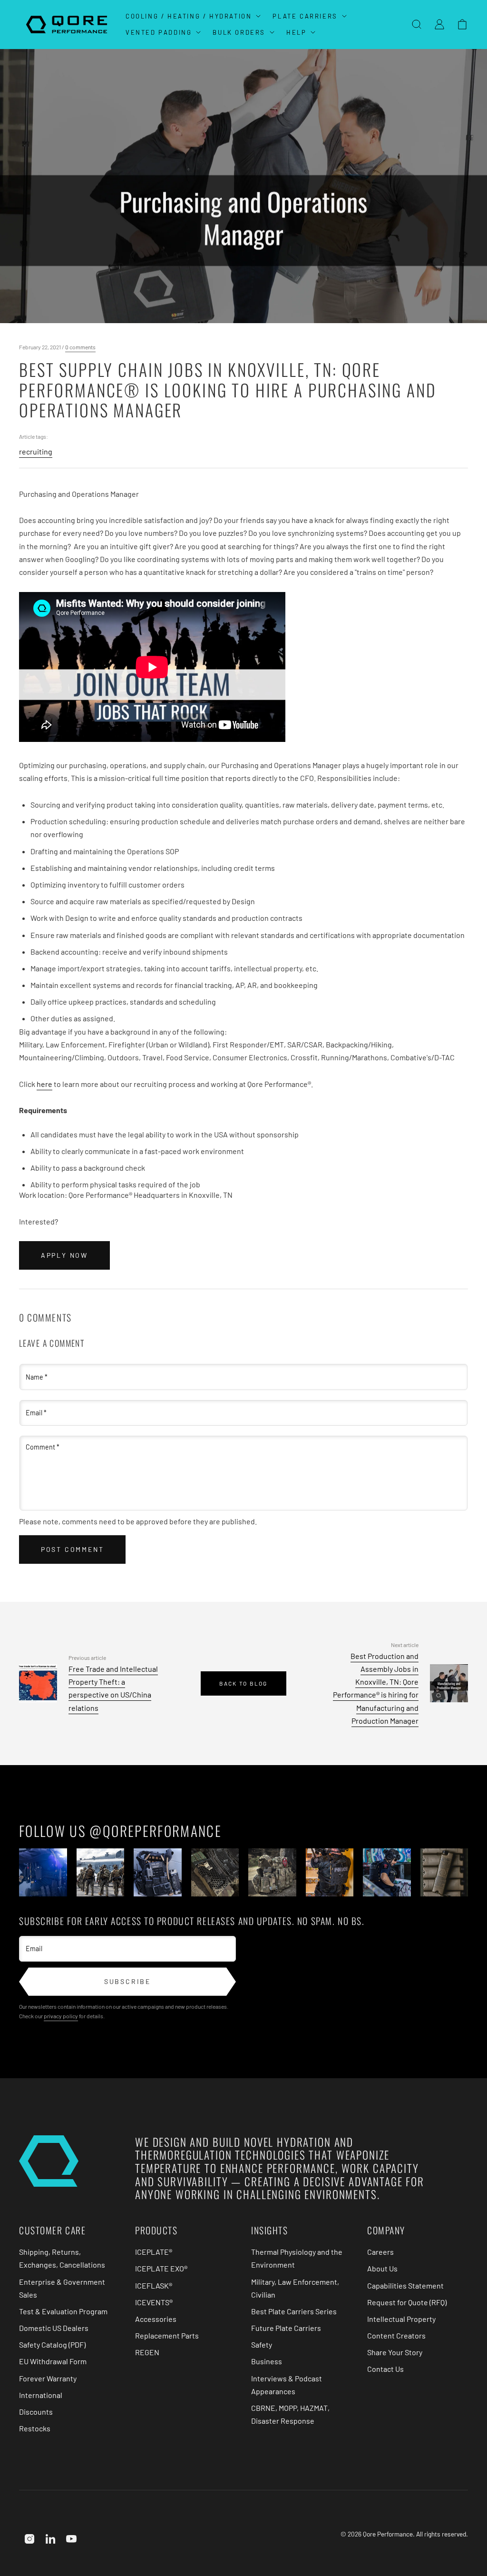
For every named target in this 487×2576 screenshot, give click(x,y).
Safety (262, 2344)
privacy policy (61, 2016)
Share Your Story (395, 2352)
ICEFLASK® (154, 2285)
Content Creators (396, 2335)
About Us (382, 2268)
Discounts (36, 2412)
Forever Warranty (48, 2378)
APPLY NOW (64, 1255)
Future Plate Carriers (286, 2328)
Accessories (156, 2319)
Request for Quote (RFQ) (407, 2302)
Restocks (35, 2428)
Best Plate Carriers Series (294, 2311)
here (44, 1084)
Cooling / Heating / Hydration (189, 16)
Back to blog (243, 1683)
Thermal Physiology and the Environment (297, 2258)
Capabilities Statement (405, 2285)
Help (296, 32)
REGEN (147, 2352)
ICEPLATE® (154, 2252)
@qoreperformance (156, 1831)
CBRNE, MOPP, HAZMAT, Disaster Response (290, 2414)
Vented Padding (159, 32)
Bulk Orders (239, 32)
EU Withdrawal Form (53, 2361)
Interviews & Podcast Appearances (287, 2385)
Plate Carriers (305, 16)
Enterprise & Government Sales (62, 2288)
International (41, 2395)
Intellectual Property (401, 2319)
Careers (380, 2252)
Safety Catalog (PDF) (52, 2344)
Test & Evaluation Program (63, 2311)
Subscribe (127, 1981)
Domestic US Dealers (54, 2328)
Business (267, 2361)
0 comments (80, 347)
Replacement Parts (167, 2335)
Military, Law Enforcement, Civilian (295, 2288)
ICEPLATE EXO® (161, 2268)
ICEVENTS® (154, 2302)
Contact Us (385, 2369)
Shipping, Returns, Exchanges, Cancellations (62, 2258)
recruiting (36, 451)
